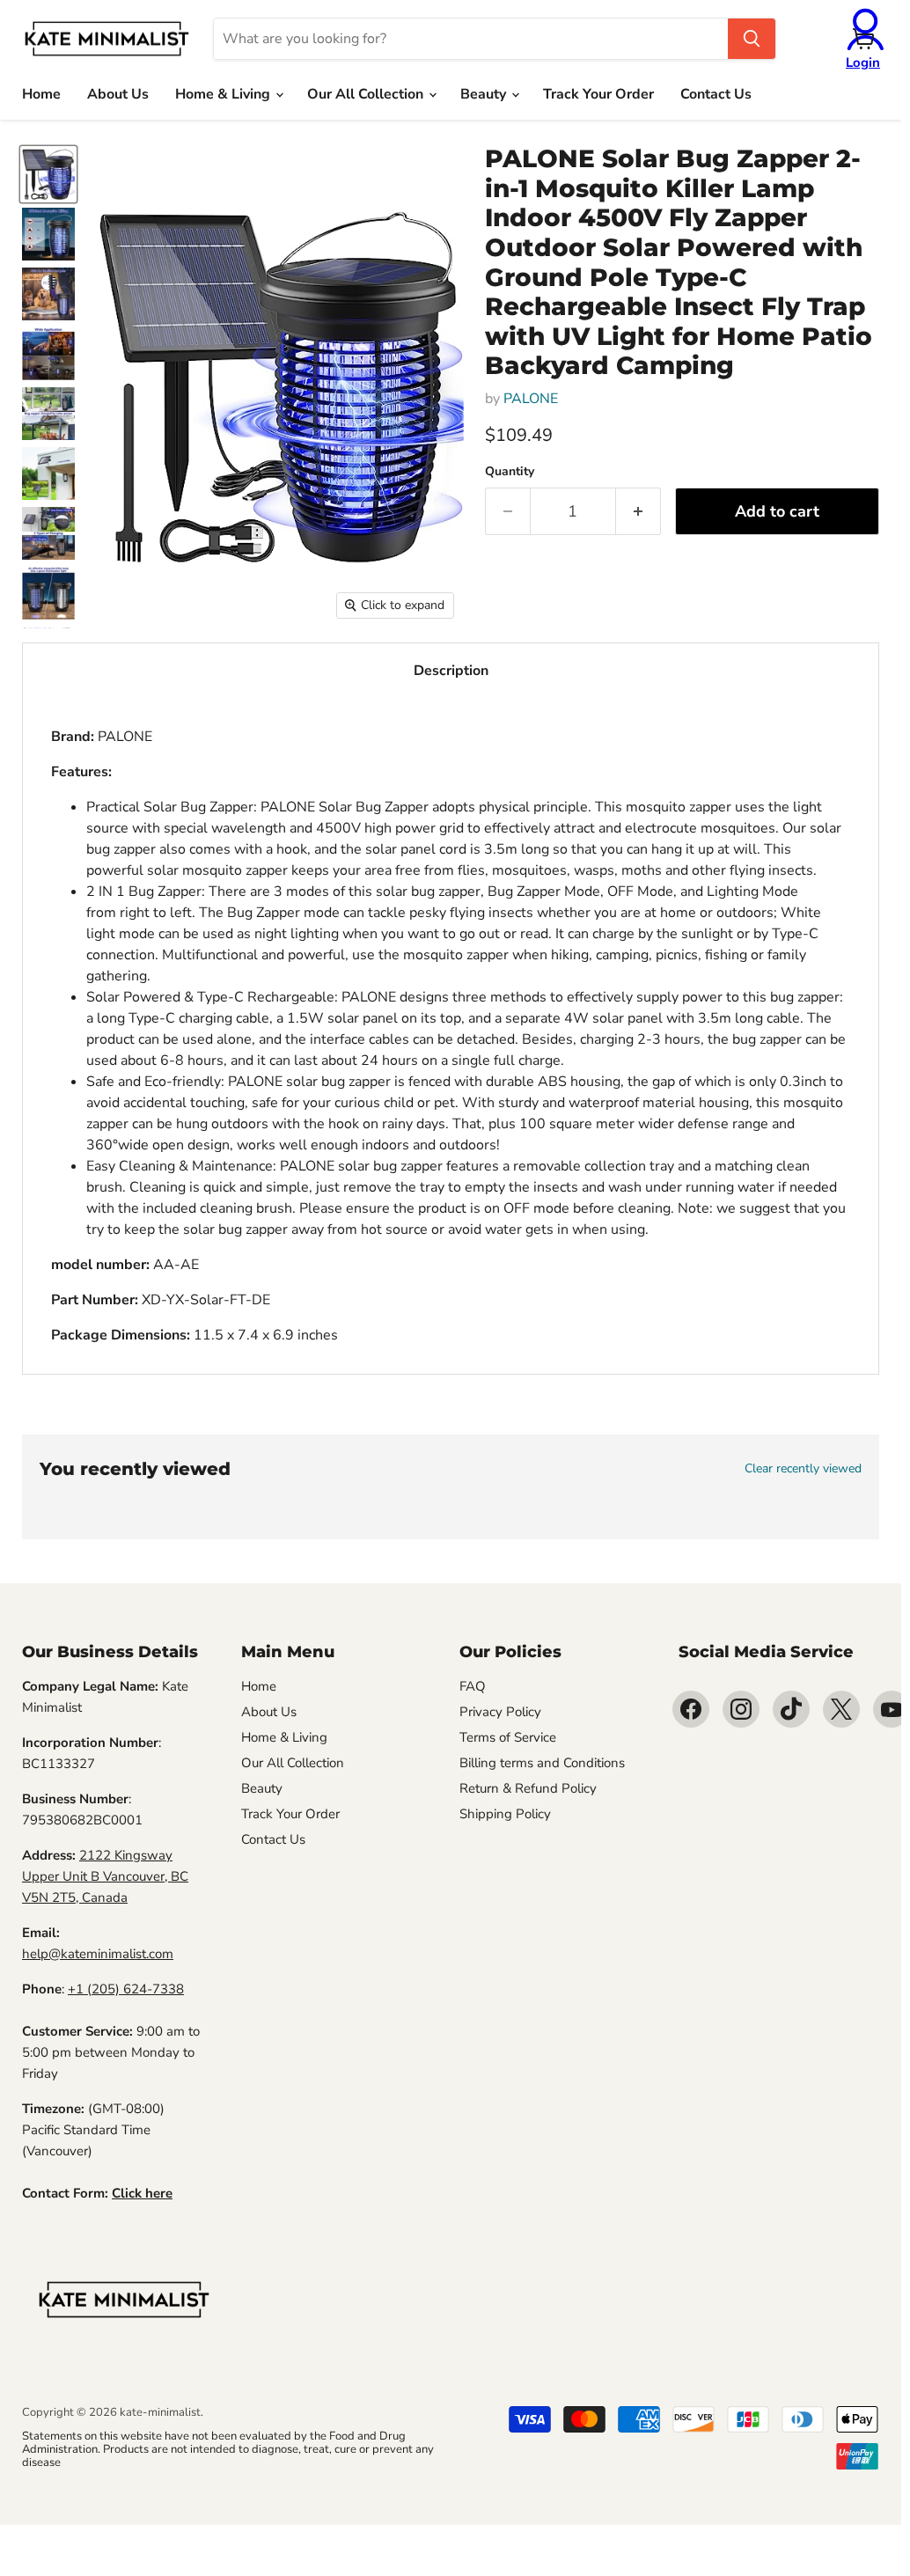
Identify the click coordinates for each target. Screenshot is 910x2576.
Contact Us (716, 94)
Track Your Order (598, 94)
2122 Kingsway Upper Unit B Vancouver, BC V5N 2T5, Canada (105, 1876)
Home (41, 94)
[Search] (752, 39)
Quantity (510, 472)
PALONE (531, 399)
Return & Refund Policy (528, 1788)
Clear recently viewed (803, 1469)
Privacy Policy (500, 1712)
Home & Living (224, 94)
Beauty (485, 94)
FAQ (473, 1686)
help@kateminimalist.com (98, 1954)
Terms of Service (508, 1737)
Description (451, 671)
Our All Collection (367, 94)
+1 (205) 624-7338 (126, 1989)
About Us (118, 94)
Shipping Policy (505, 1814)
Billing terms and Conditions (542, 1763)
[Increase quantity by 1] (638, 512)
